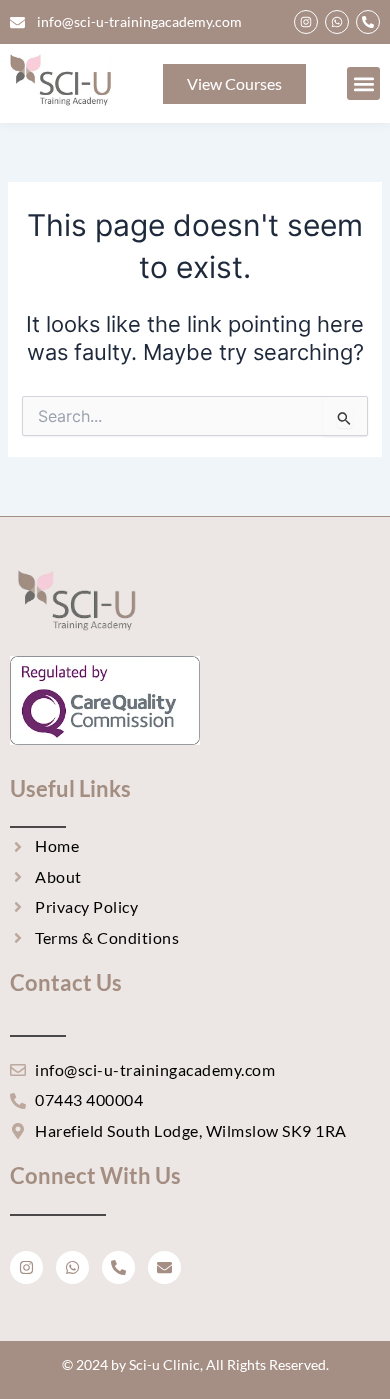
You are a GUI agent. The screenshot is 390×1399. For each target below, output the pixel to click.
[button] (363, 83)
